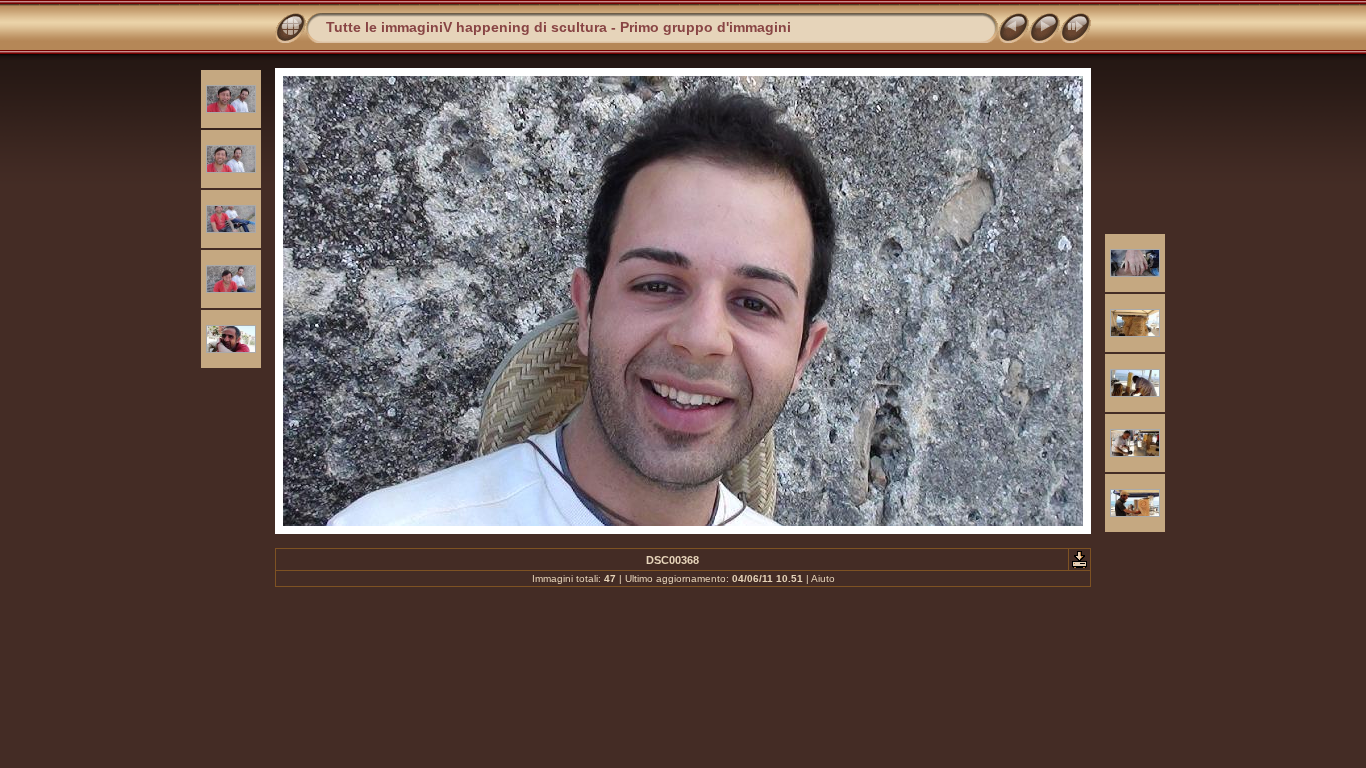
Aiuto (823, 578)
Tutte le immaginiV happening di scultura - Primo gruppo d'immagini (558, 27)
